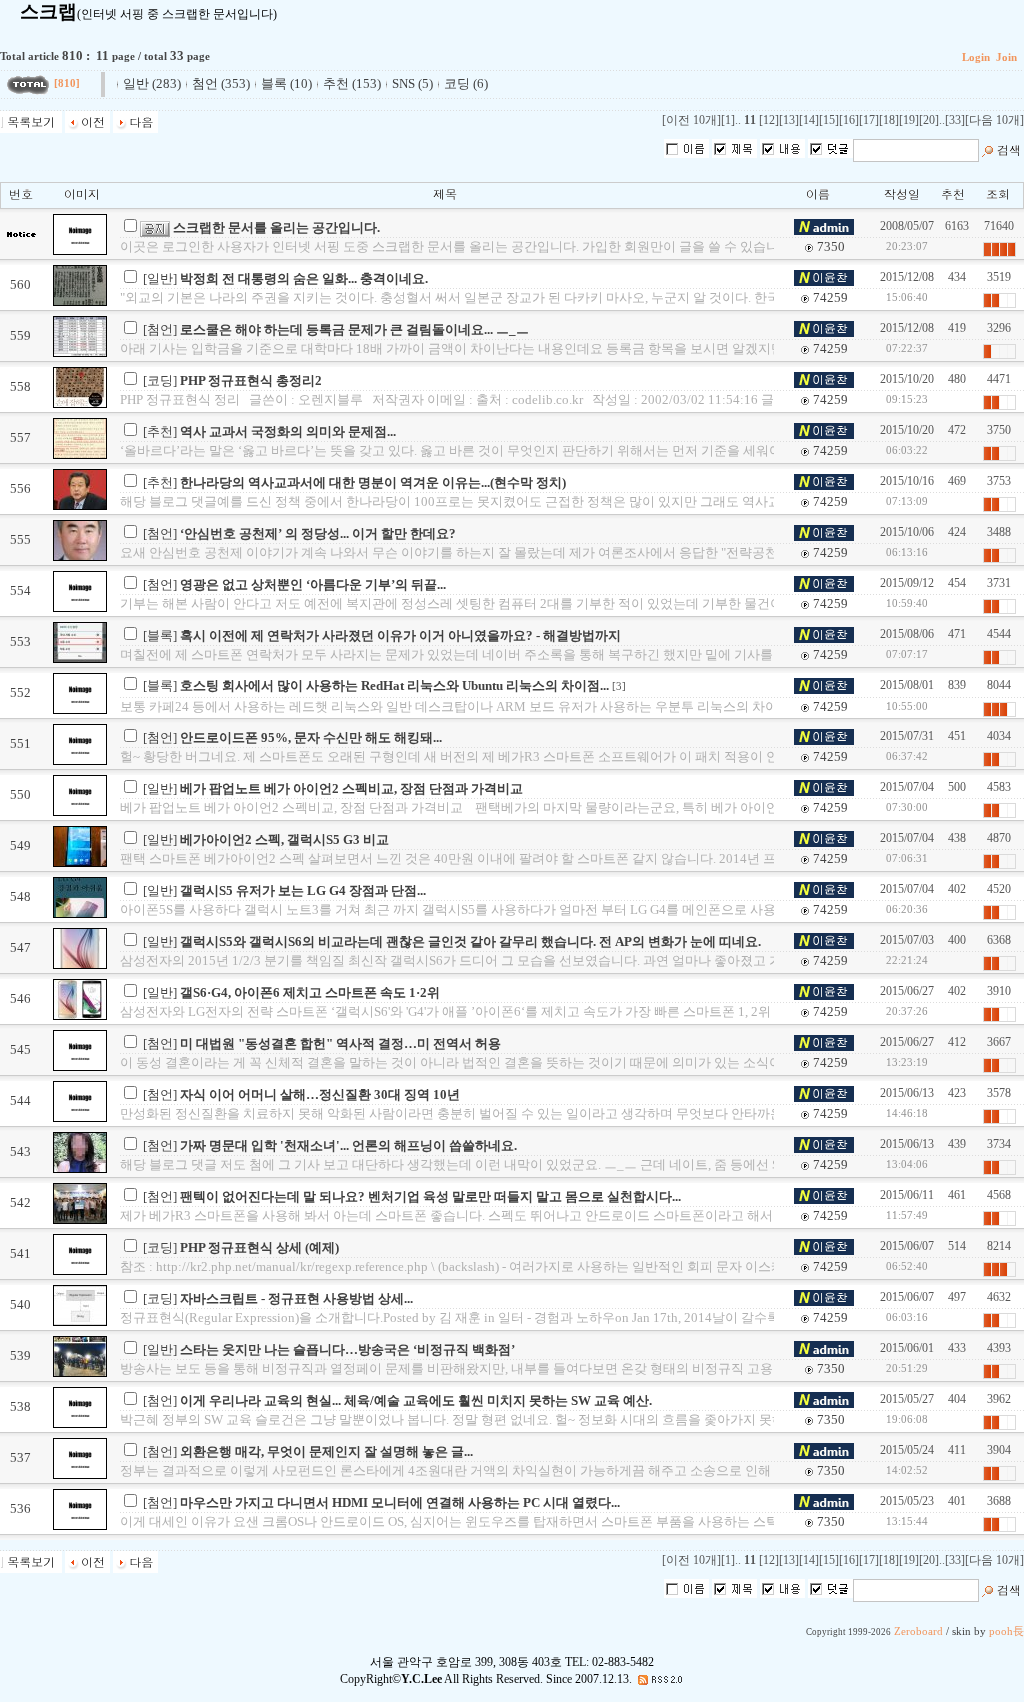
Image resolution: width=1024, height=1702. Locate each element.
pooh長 (1006, 1631)
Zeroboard (918, 1631)
